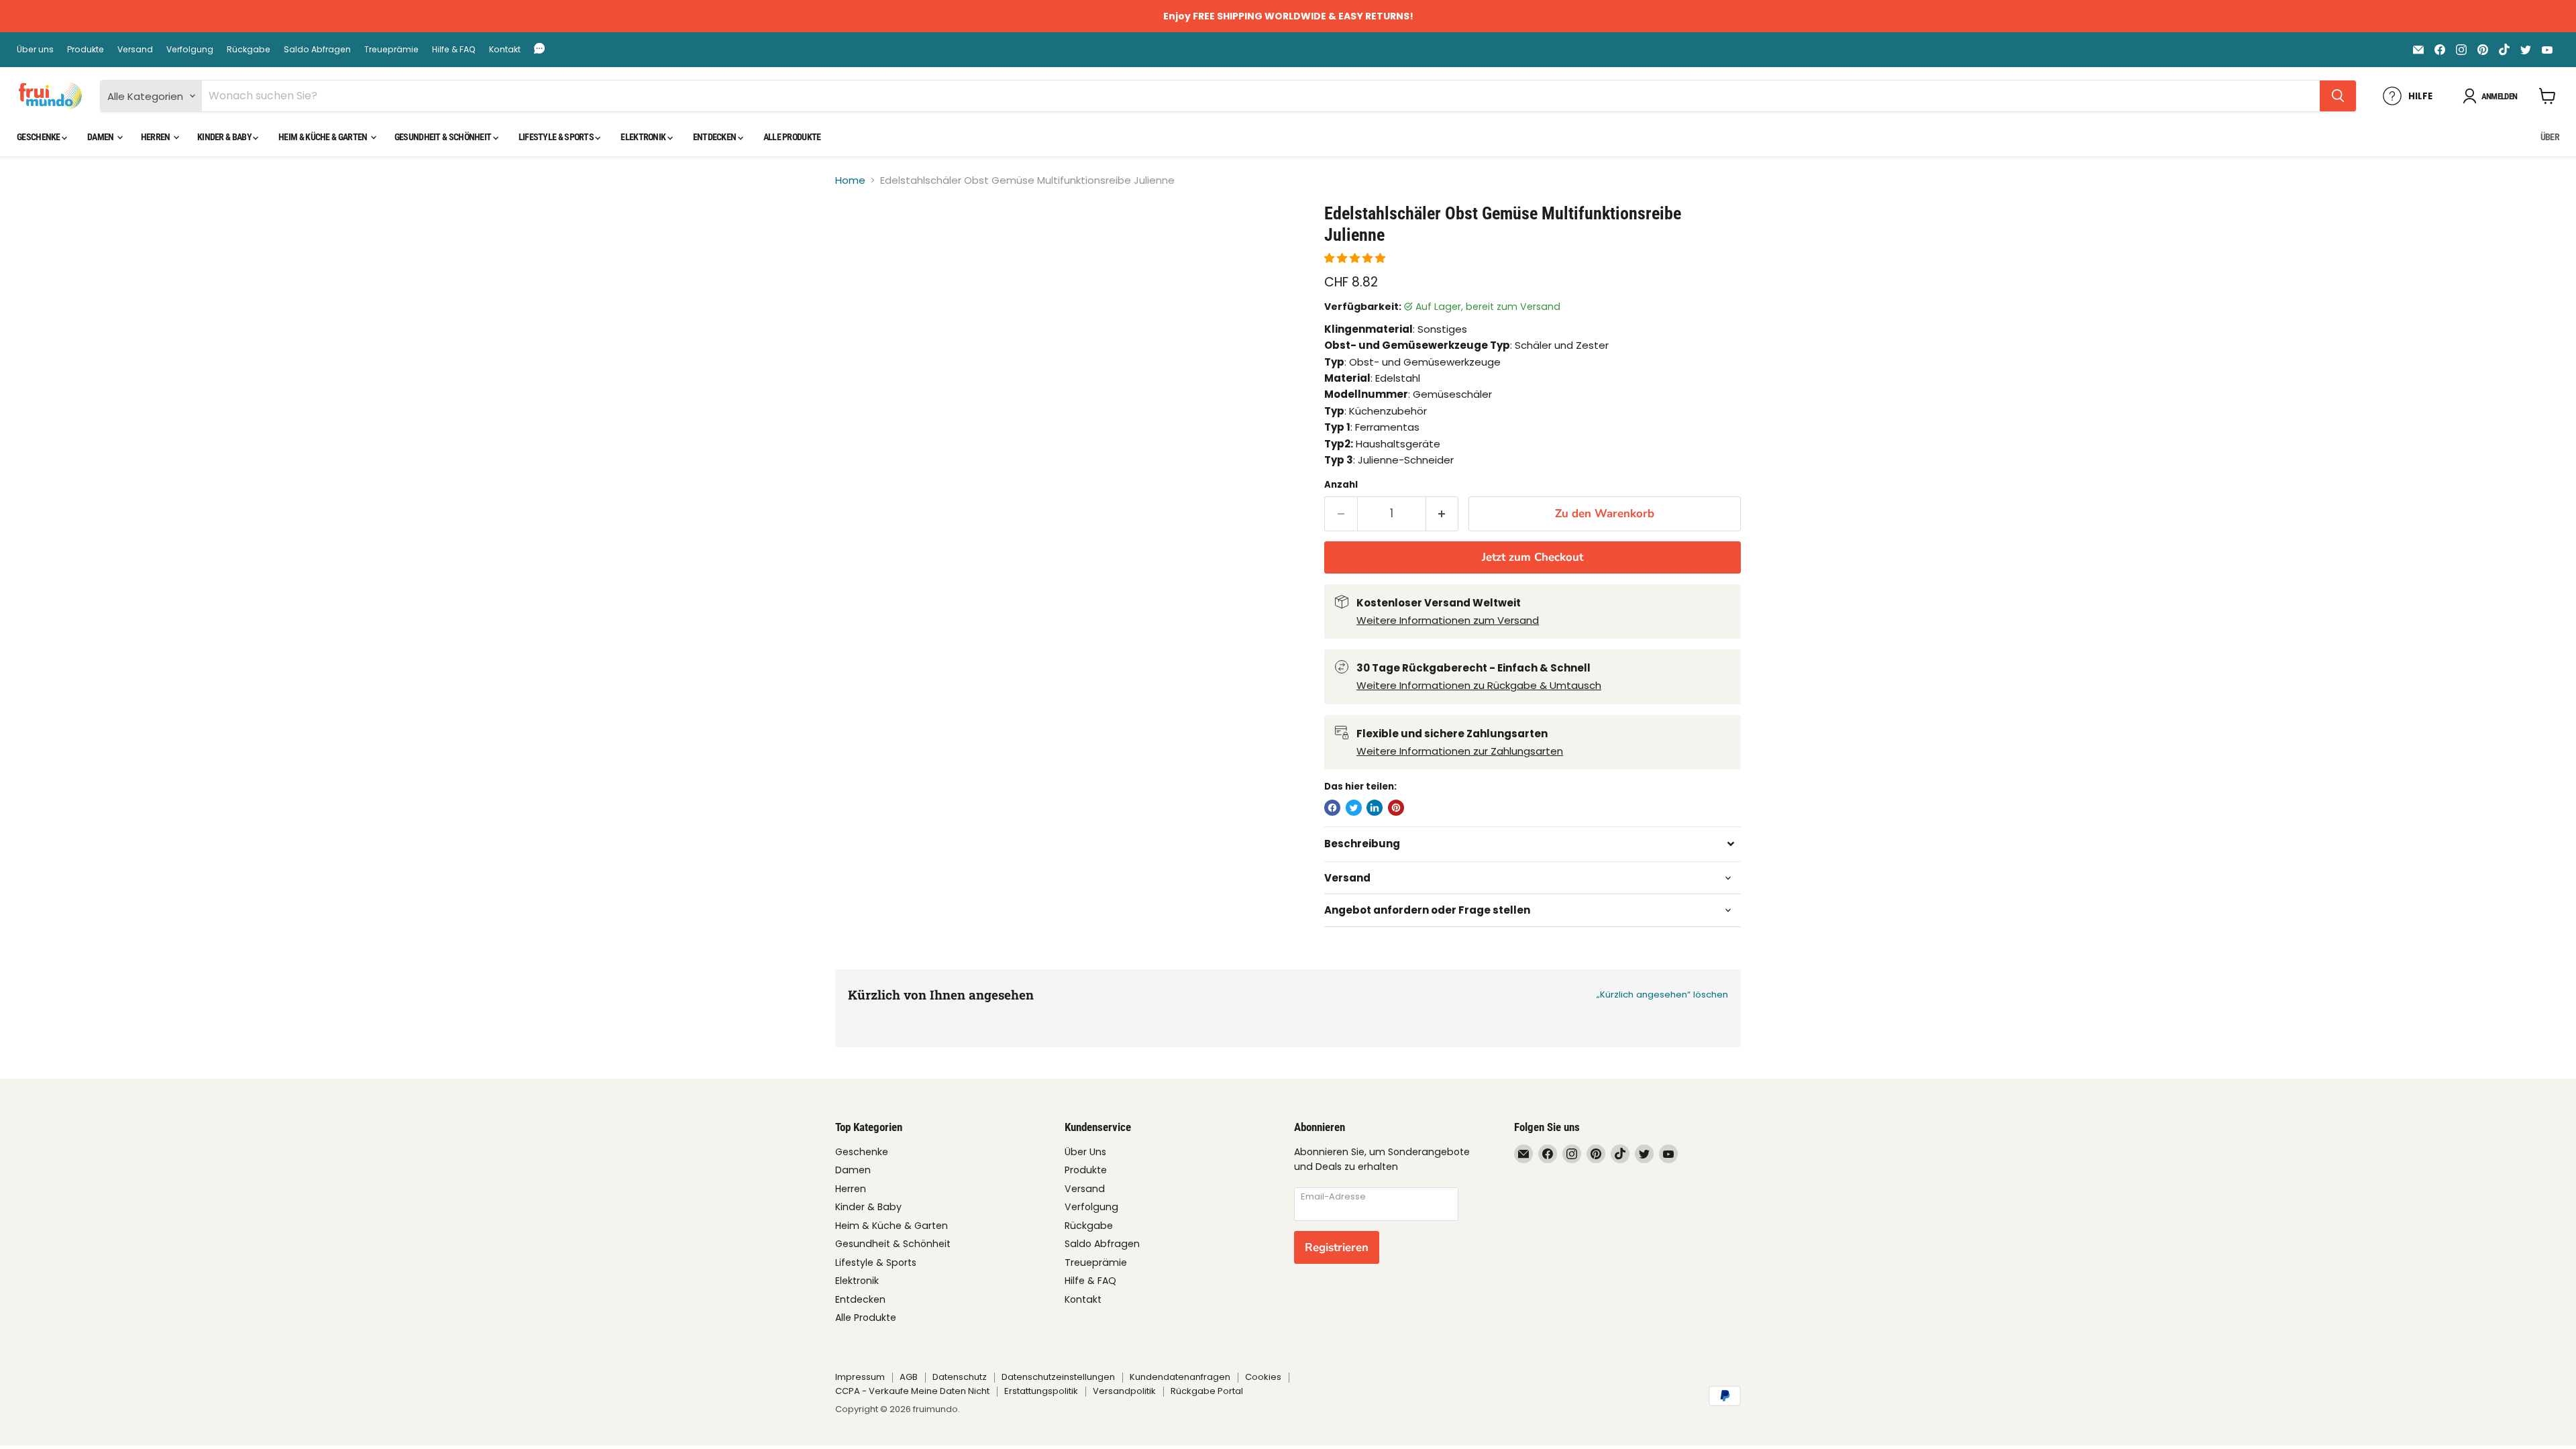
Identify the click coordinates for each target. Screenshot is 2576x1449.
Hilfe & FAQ (454, 50)
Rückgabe (249, 50)
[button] (1356, 258)
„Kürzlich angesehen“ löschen (1662, 995)
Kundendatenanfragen (1180, 1377)
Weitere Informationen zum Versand (1448, 620)
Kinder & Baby (225, 137)
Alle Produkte (792, 137)
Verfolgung (190, 50)
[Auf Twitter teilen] (1354, 808)
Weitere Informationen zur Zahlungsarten (1460, 751)
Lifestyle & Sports (557, 137)
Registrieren (1337, 1247)
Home (850, 180)
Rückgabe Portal (1207, 1391)
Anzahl (1341, 485)
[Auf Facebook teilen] (1332, 808)
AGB (909, 1377)
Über (2550, 137)
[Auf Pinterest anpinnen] (1396, 808)
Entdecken (715, 137)
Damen (101, 137)
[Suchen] (2338, 96)
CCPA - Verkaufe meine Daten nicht (912, 1391)
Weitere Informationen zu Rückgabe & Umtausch (1479, 685)
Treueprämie (391, 50)
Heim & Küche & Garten (324, 137)
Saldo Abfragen (317, 50)
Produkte (86, 50)
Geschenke (39, 137)
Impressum (860, 1377)
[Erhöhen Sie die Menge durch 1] (1443, 514)
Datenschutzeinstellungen (1058, 1377)
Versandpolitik (1124, 1391)
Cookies (1263, 1377)
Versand (135, 50)
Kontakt (505, 50)
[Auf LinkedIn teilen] (1375, 808)
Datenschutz (960, 1377)
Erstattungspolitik (1041, 1391)
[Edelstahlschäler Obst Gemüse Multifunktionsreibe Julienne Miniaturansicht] (860, 241)
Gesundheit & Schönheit (444, 137)
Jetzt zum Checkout (1533, 557)
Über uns (35, 50)
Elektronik (644, 137)
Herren (156, 137)
